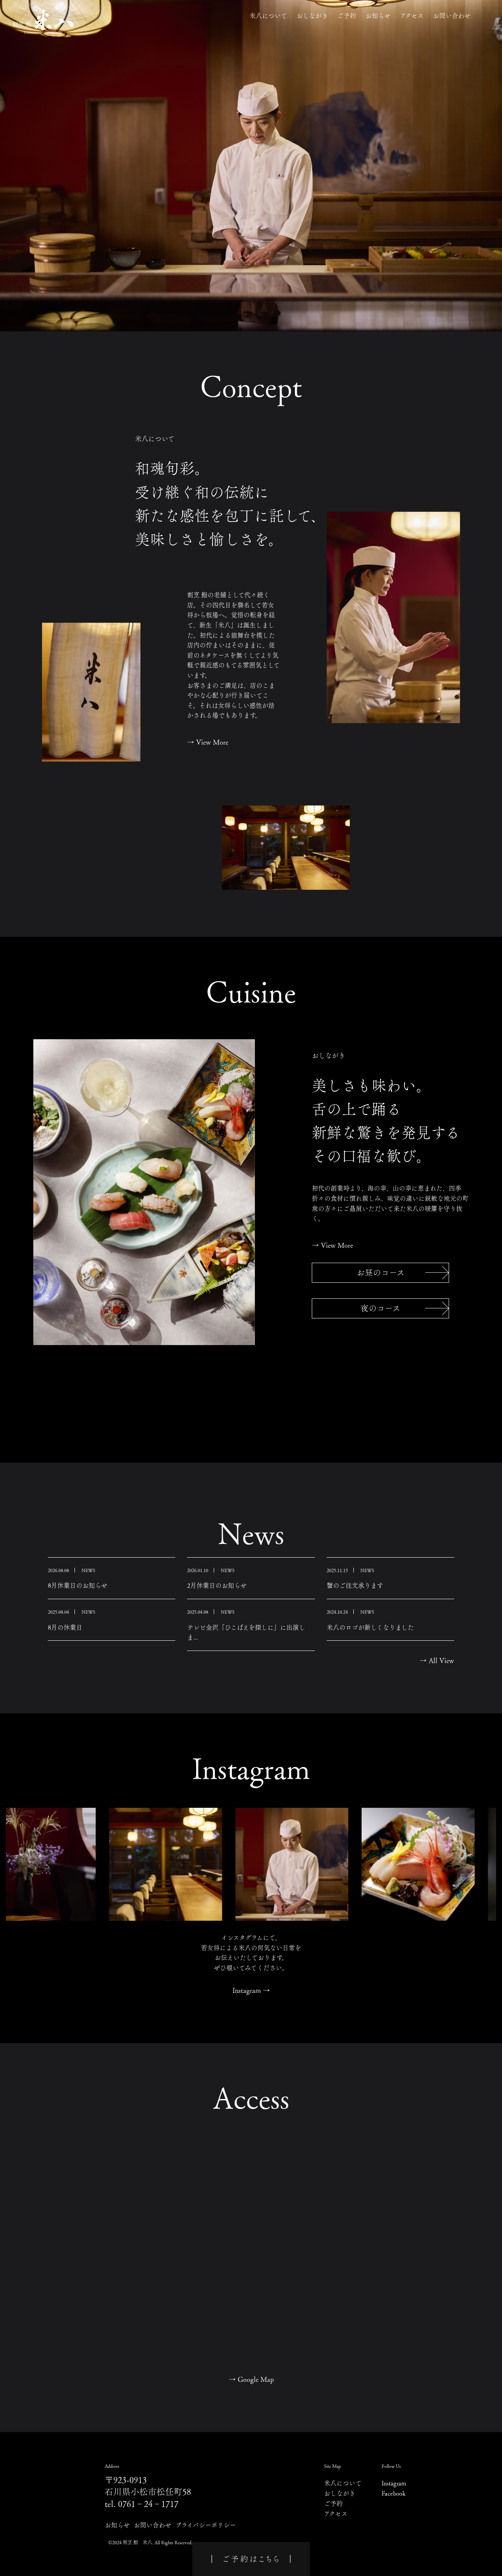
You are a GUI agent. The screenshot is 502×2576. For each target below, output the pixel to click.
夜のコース (380, 1308)
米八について (268, 16)
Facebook (394, 2493)
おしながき (312, 16)
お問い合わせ (452, 16)
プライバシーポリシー (206, 2525)
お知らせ (378, 16)
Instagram (251, 1990)
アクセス (412, 16)
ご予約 (347, 16)
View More (208, 742)
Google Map (251, 2379)
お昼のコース (381, 1273)
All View (437, 1660)
